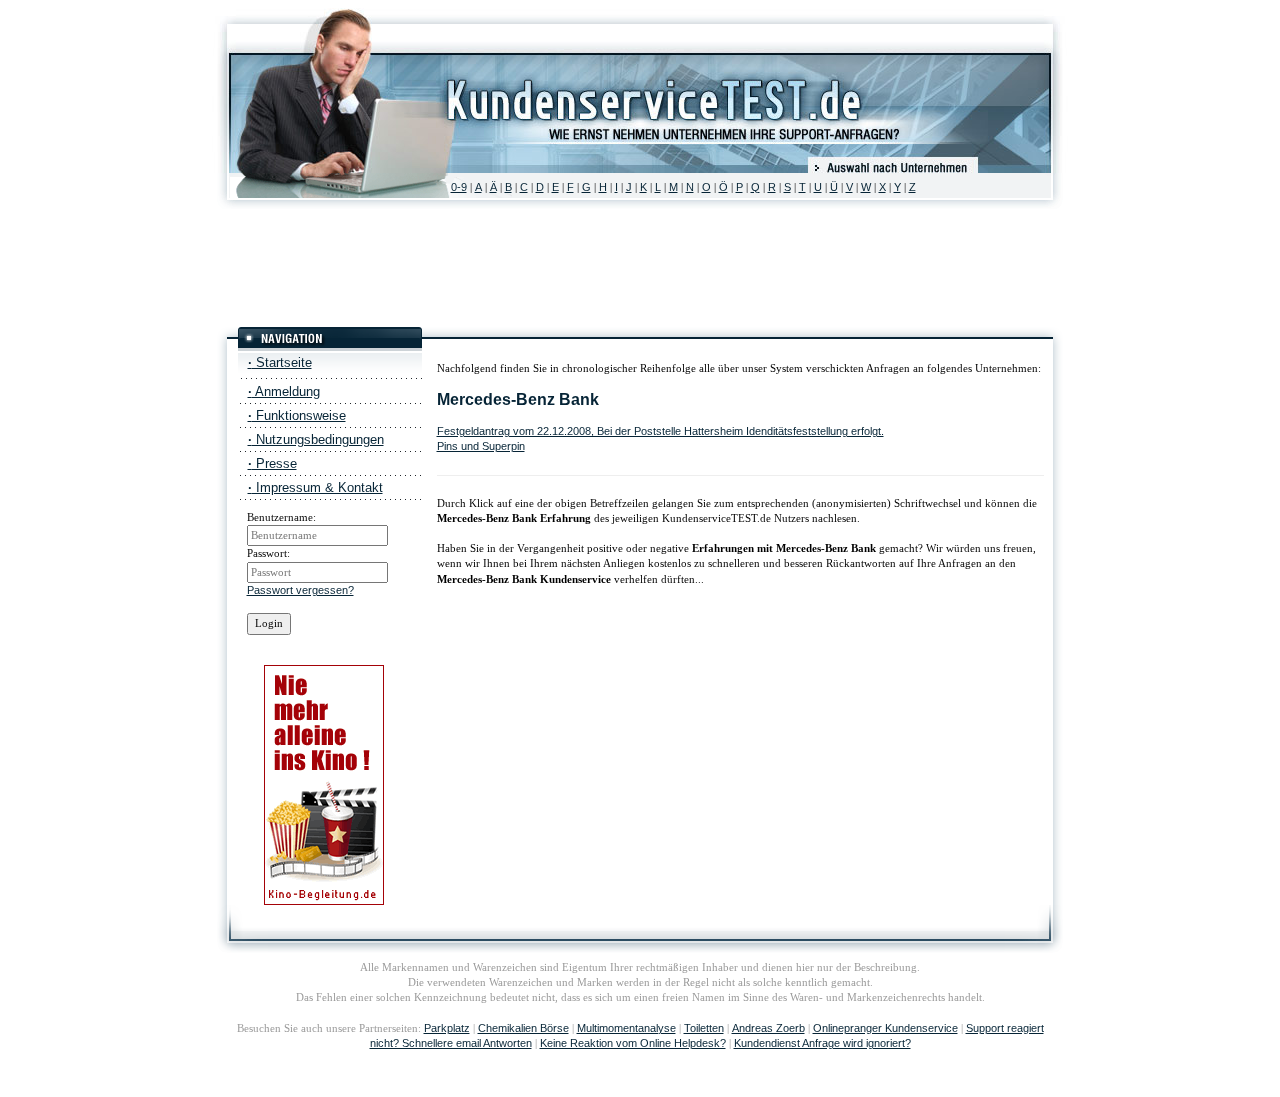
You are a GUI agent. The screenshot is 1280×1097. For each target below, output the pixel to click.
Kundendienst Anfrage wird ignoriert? (822, 1043)
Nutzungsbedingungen (316, 439)
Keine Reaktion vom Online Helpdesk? (633, 1043)
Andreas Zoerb (768, 1028)
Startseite (280, 362)
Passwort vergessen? (300, 590)
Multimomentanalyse (626, 1028)
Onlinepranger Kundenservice (885, 1028)
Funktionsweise (297, 415)
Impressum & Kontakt (315, 487)
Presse (272, 463)
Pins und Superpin (481, 446)
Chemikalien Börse (523, 1028)
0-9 (459, 187)
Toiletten (704, 1028)
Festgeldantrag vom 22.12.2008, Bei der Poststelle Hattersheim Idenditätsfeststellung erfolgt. (660, 431)
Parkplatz (447, 1028)
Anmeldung (284, 391)
